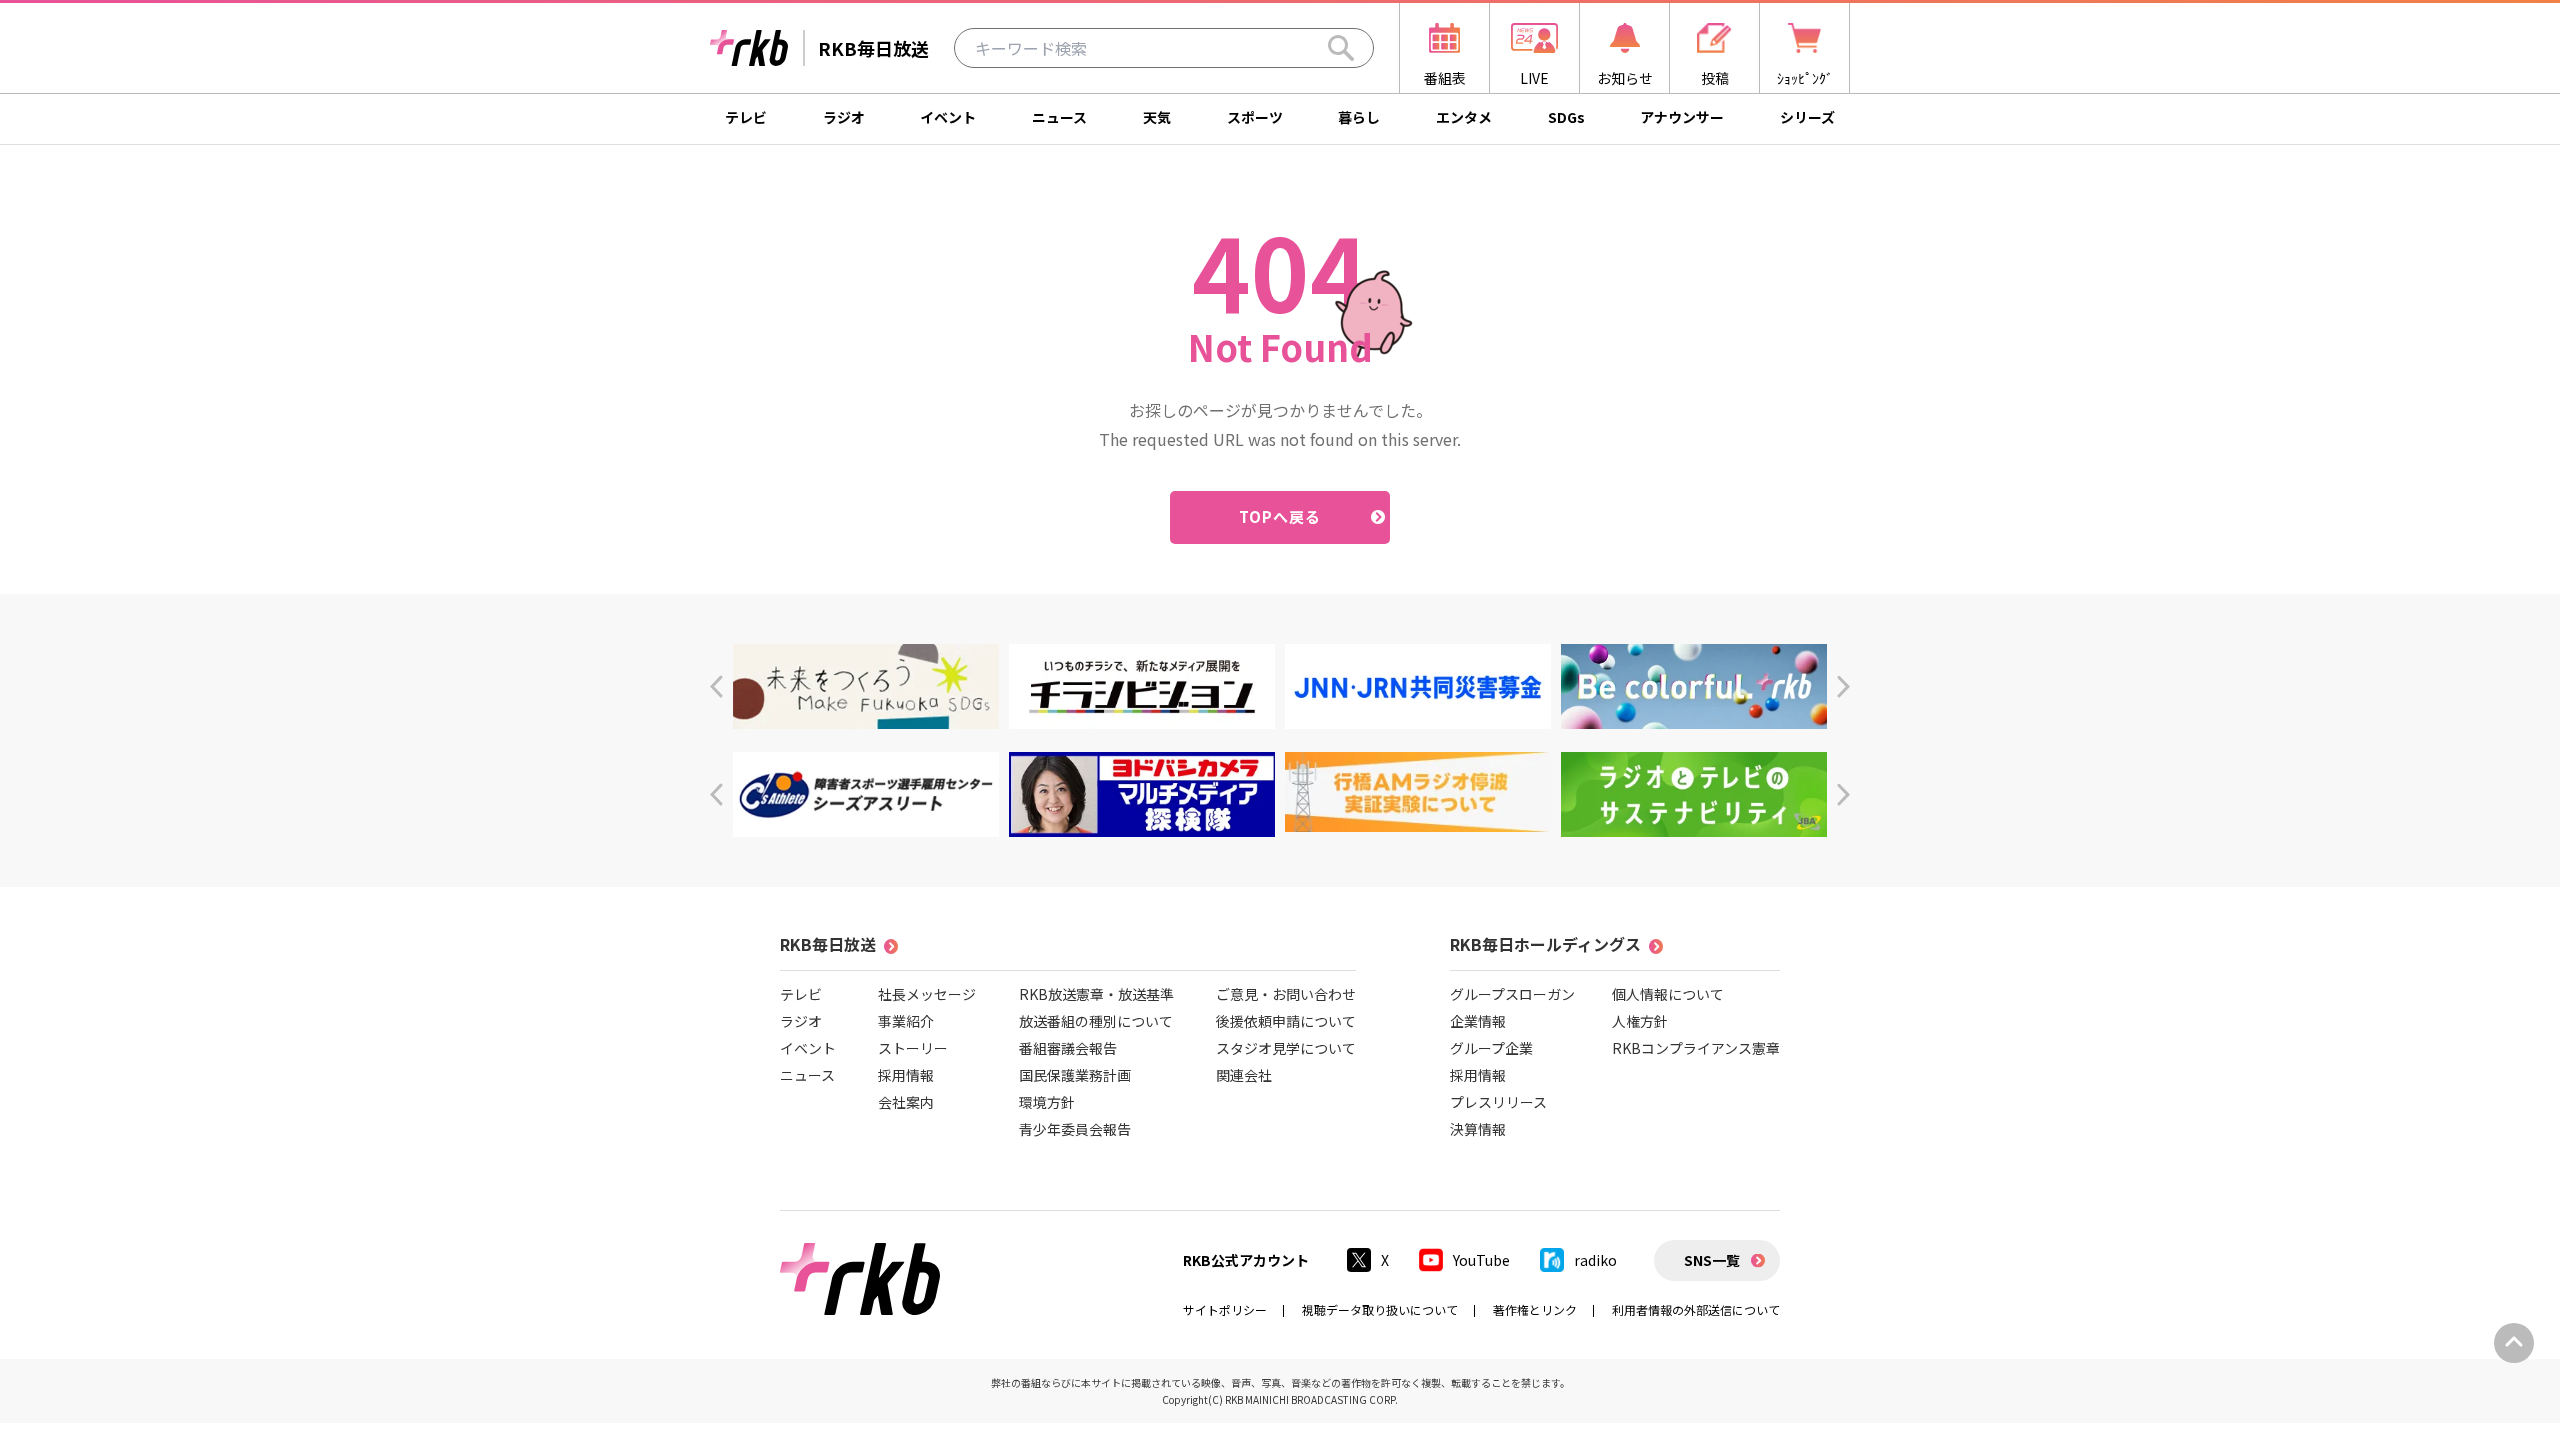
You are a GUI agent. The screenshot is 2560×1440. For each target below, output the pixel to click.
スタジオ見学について (1286, 1048)
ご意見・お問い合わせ (1286, 994)
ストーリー (913, 1048)
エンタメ (1464, 117)
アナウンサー (1682, 117)
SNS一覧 (1712, 1260)
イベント (948, 117)
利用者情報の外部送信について (1696, 1309)
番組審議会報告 (1068, 1048)
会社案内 (906, 1102)
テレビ (746, 117)
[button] (716, 686)
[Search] (1341, 48)
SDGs (1566, 117)
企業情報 (1478, 1021)
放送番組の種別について (1096, 1021)
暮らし (1359, 117)
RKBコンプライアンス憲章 (1696, 1048)
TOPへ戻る (1280, 516)
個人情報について (1668, 994)
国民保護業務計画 (1075, 1075)
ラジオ (844, 117)
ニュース (1059, 117)
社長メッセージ (927, 994)
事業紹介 (906, 1021)
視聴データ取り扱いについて (1380, 1309)
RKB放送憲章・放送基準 (1096, 994)
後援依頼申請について (1286, 1021)
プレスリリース (1498, 1102)
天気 (1157, 117)
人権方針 (1640, 1021)
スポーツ (1255, 117)
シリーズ (1807, 117)
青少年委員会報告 (1075, 1129)
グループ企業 (1491, 1048)
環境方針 (1047, 1102)
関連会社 (1244, 1075)
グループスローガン (1512, 994)
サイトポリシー (1225, 1309)
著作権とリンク (1535, 1309)
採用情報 (906, 1075)
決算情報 (1478, 1129)
